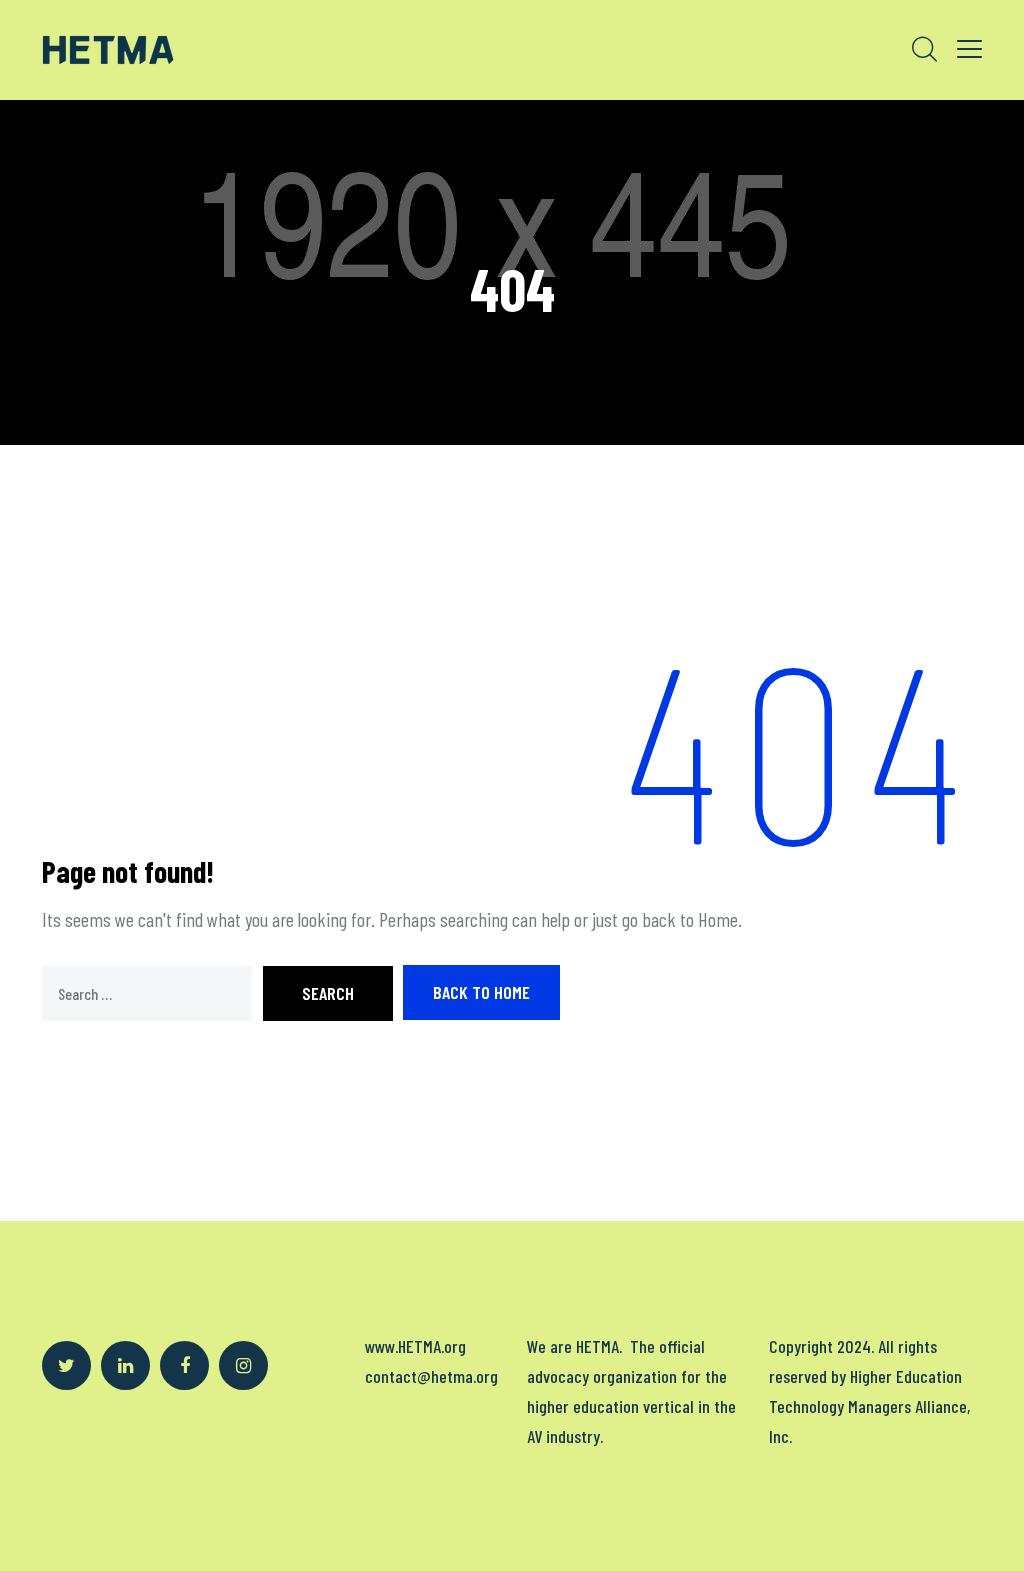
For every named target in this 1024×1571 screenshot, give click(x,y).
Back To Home (481, 992)
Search (328, 993)
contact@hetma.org (431, 1376)
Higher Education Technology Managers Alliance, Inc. (869, 1406)
